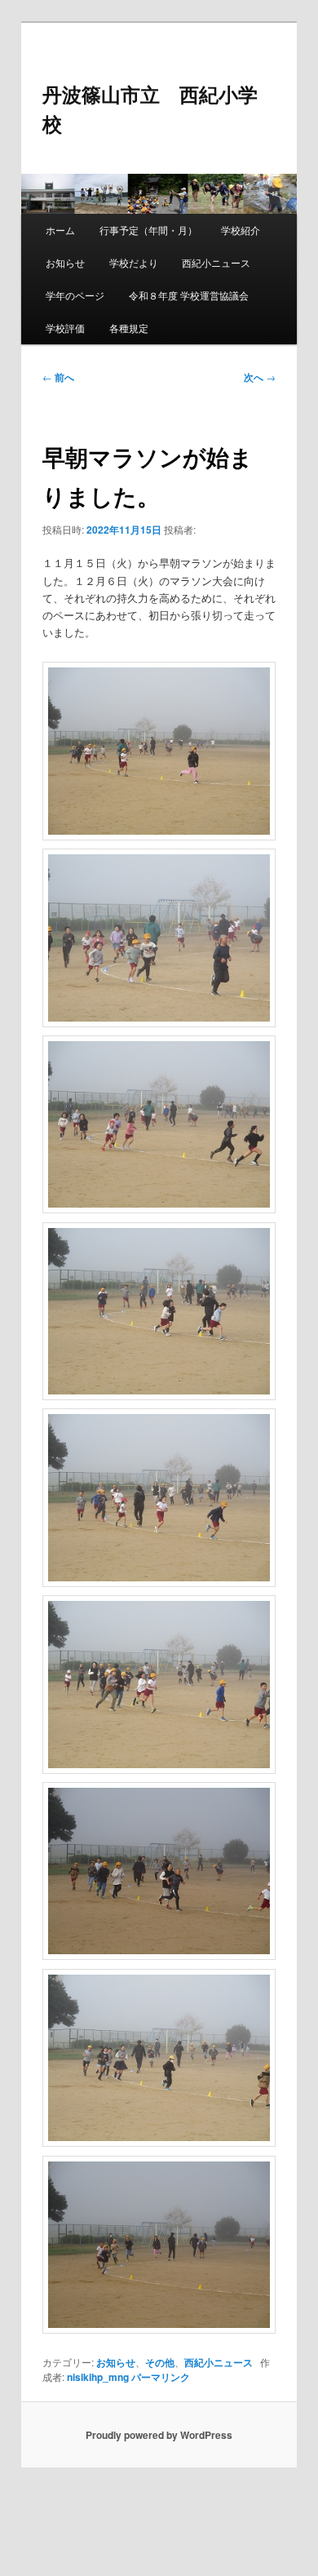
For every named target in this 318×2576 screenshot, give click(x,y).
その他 (160, 2362)
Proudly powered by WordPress (159, 2435)
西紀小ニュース (216, 262)
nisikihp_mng (98, 2377)
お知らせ (65, 262)
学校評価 (65, 328)
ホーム (60, 230)
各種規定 (129, 328)
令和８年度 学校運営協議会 (189, 295)
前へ (58, 377)
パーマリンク (161, 2377)
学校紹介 (241, 230)
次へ (260, 377)
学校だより (134, 262)
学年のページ (75, 295)
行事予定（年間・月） (148, 230)
